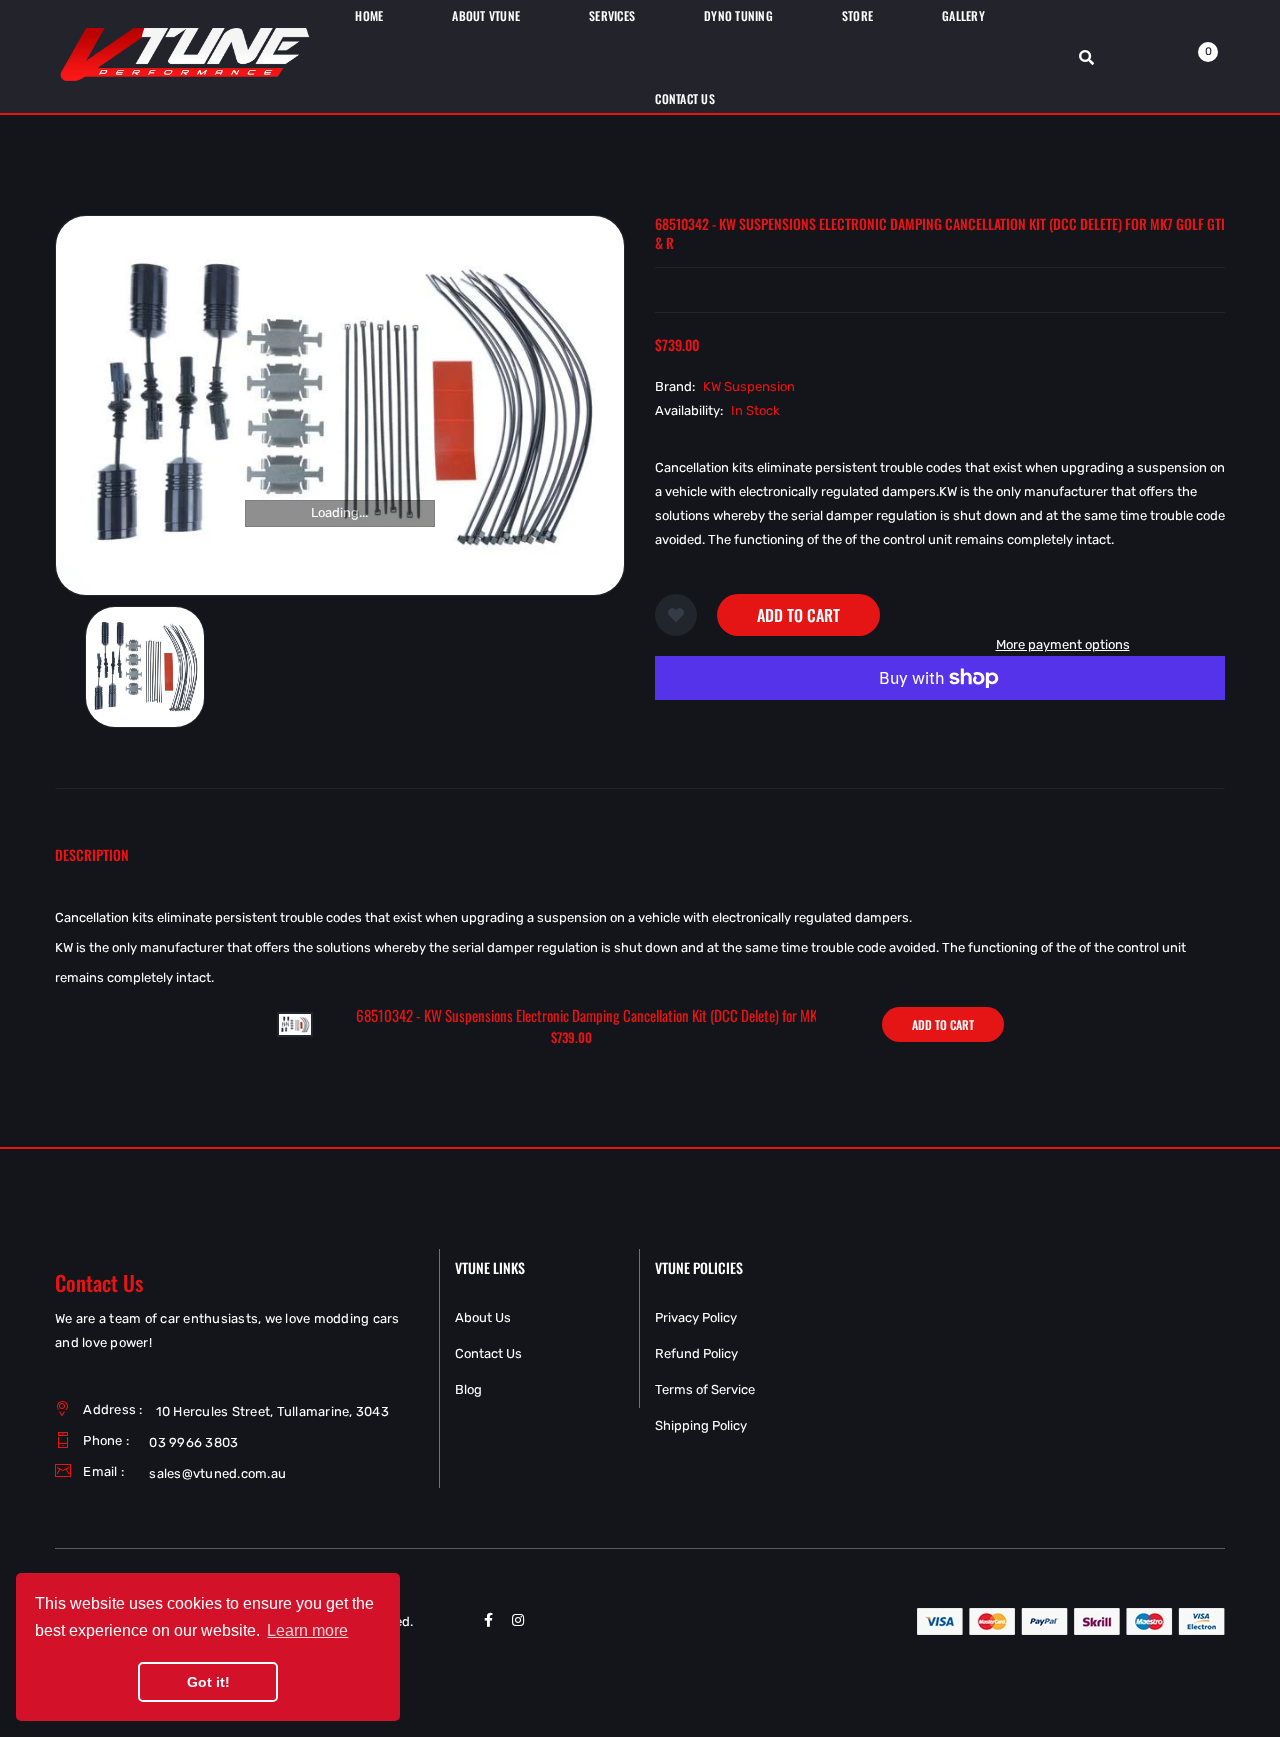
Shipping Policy (701, 1425)
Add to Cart (798, 615)
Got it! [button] (208, 1682)
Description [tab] (92, 854)
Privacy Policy (696, 1317)
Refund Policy (696, 1353)
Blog (468, 1389)
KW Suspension (749, 386)
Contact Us (488, 1353)
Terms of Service (705, 1389)
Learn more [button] (307, 1630)
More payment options (1063, 644)
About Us (483, 1317)
